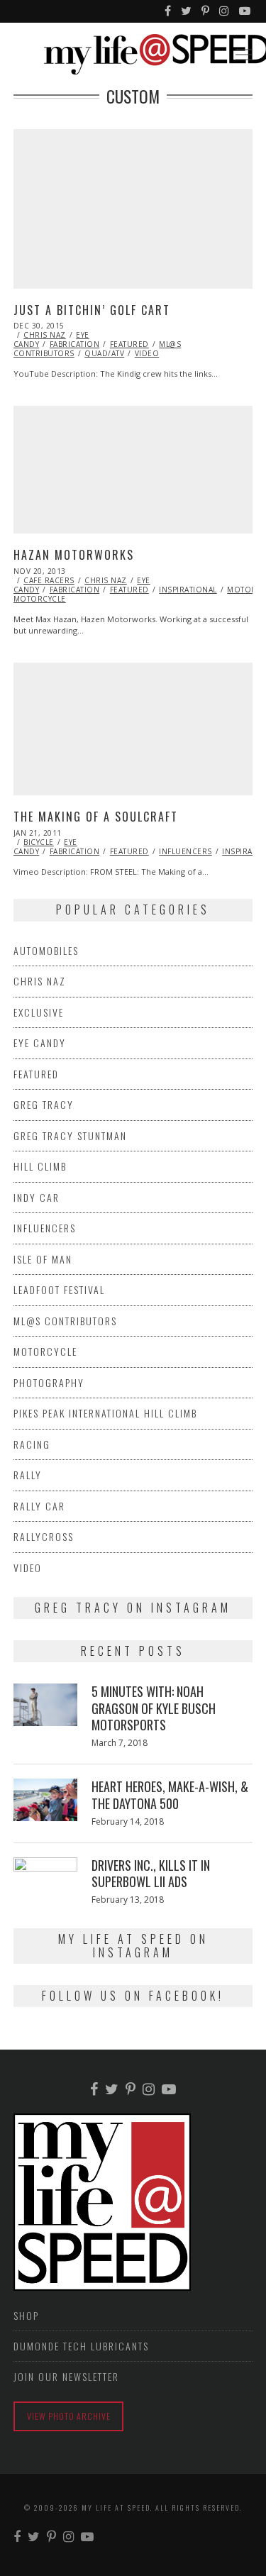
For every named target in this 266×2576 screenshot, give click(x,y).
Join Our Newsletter (66, 2376)
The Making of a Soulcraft (96, 817)
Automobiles (46, 950)
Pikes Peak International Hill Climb (105, 1413)
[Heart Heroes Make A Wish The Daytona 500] (45, 1800)
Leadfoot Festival (59, 1289)
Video (147, 353)
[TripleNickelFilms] (245, 11)
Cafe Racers (49, 580)
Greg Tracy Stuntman (70, 1135)
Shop (26, 2315)
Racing (32, 1444)
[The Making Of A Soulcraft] (133, 729)
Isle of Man (43, 1259)
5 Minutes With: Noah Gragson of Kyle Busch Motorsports (154, 1708)
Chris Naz (45, 335)
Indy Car (37, 1197)
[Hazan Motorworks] (133, 470)
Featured (129, 344)
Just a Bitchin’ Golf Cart (92, 310)
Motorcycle (45, 1351)
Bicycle (39, 842)
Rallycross (44, 1536)
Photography (49, 1382)
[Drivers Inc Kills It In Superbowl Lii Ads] (45, 1869)
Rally (28, 1475)
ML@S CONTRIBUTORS (65, 1321)
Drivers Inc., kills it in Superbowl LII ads (151, 1873)
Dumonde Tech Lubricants (81, 2346)
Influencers (185, 851)
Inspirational (188, 590)
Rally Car (39, 1506)
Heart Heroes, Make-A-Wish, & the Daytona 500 (170, 1795)
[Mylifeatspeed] (168, 11)
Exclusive (39, 1012)
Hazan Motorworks (74, 555)
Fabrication (75, 344)
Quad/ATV (104, 353)
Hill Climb (40, 1166)
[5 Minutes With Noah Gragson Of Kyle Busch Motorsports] (45, 1705)
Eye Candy (40, 1043)
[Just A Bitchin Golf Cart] (133, 209)
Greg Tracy (44, 1104)
